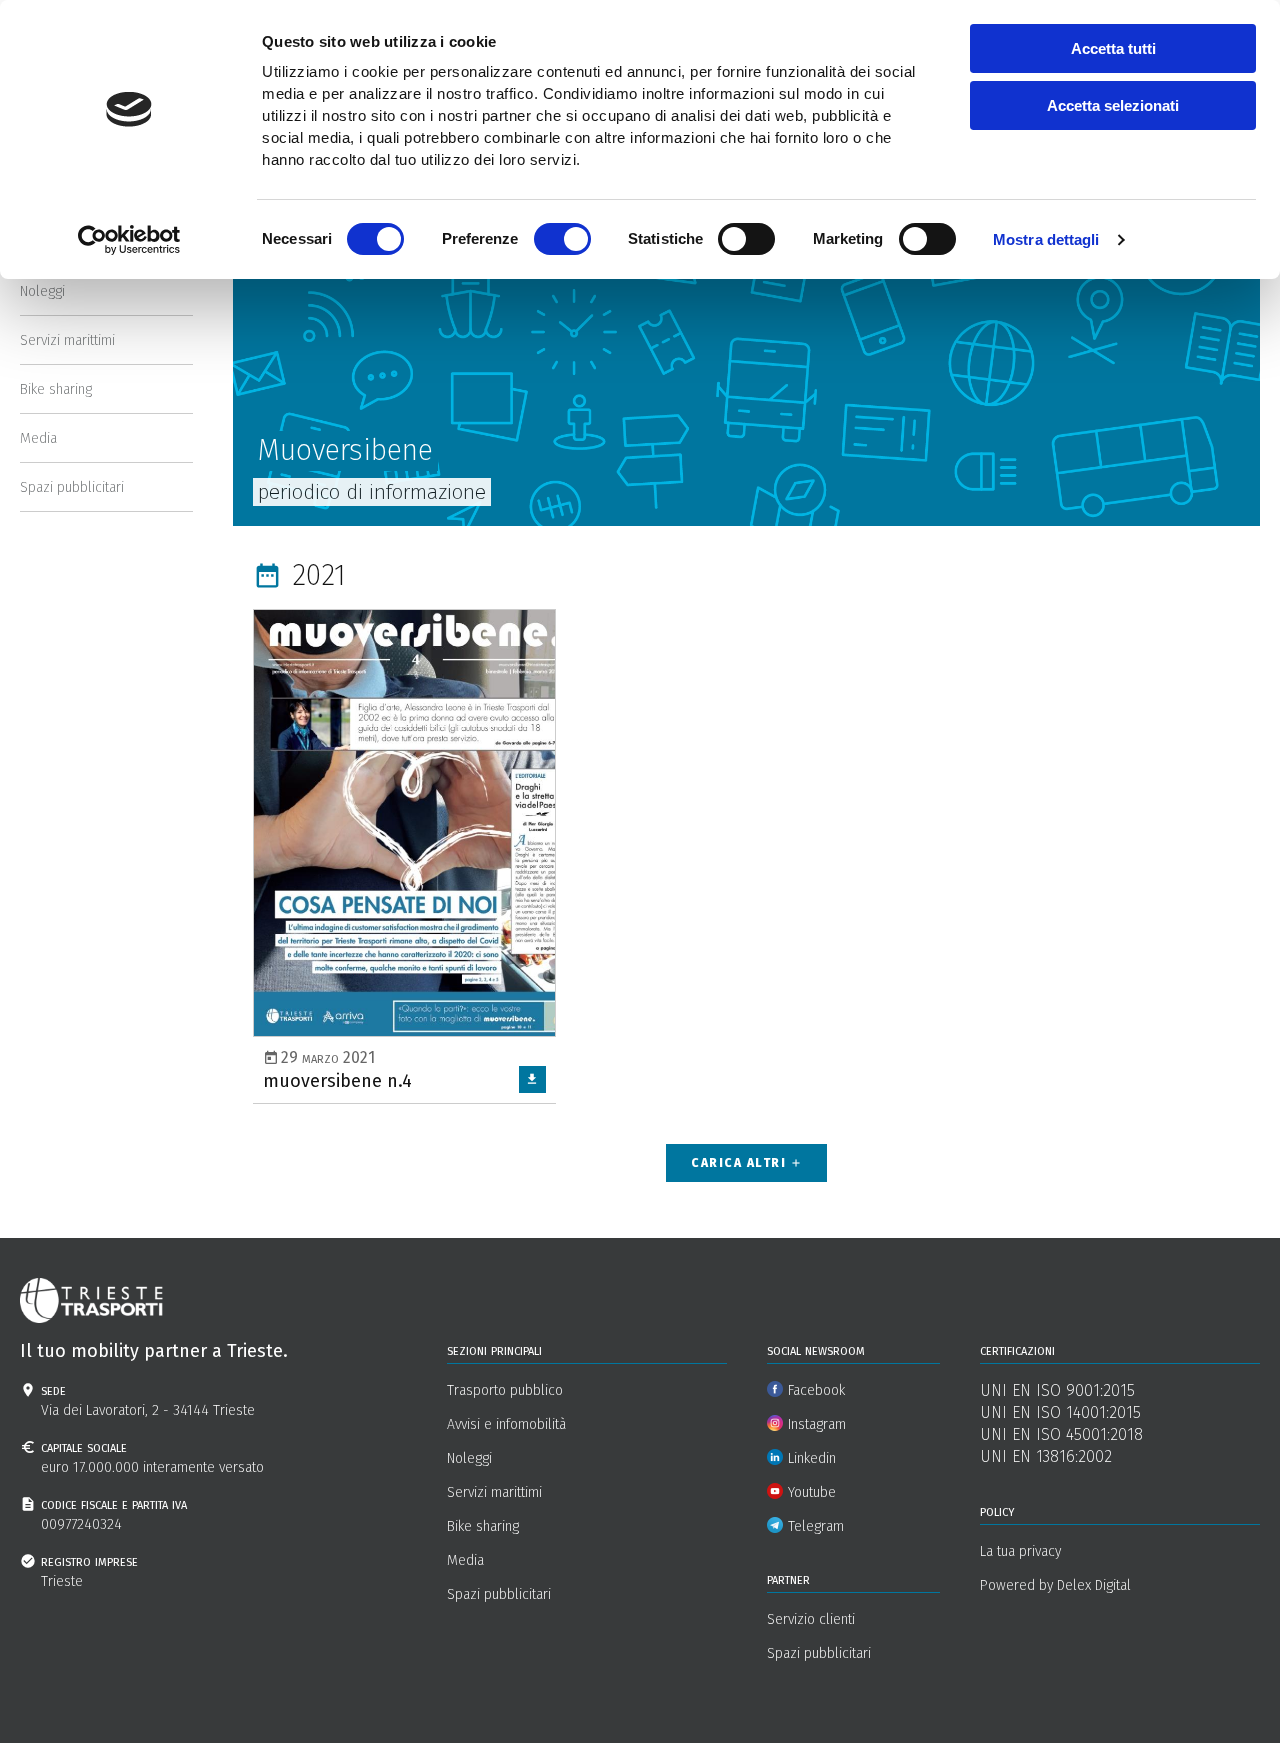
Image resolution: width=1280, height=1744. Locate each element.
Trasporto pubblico (505, 1390)
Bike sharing (56, 389)
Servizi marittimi (67, 340)
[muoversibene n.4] (404, 855)
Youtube (812, 1492)
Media (38, 438)
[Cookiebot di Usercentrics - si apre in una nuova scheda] (129, 240)
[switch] (562, 239)
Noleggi (42, 291)
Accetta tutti (1113, 48)
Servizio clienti (811, 1619)
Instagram (817, 1424)
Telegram (816, 1526)
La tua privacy (1020, 1551)
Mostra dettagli (1046, 239)
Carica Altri (746, 1163)
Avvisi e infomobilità (506, 1424)
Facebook (816, 1390)
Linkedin (812, 1458)
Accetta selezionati (1113, 105)
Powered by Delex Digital (1055, 1585)
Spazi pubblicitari (72, 487)
